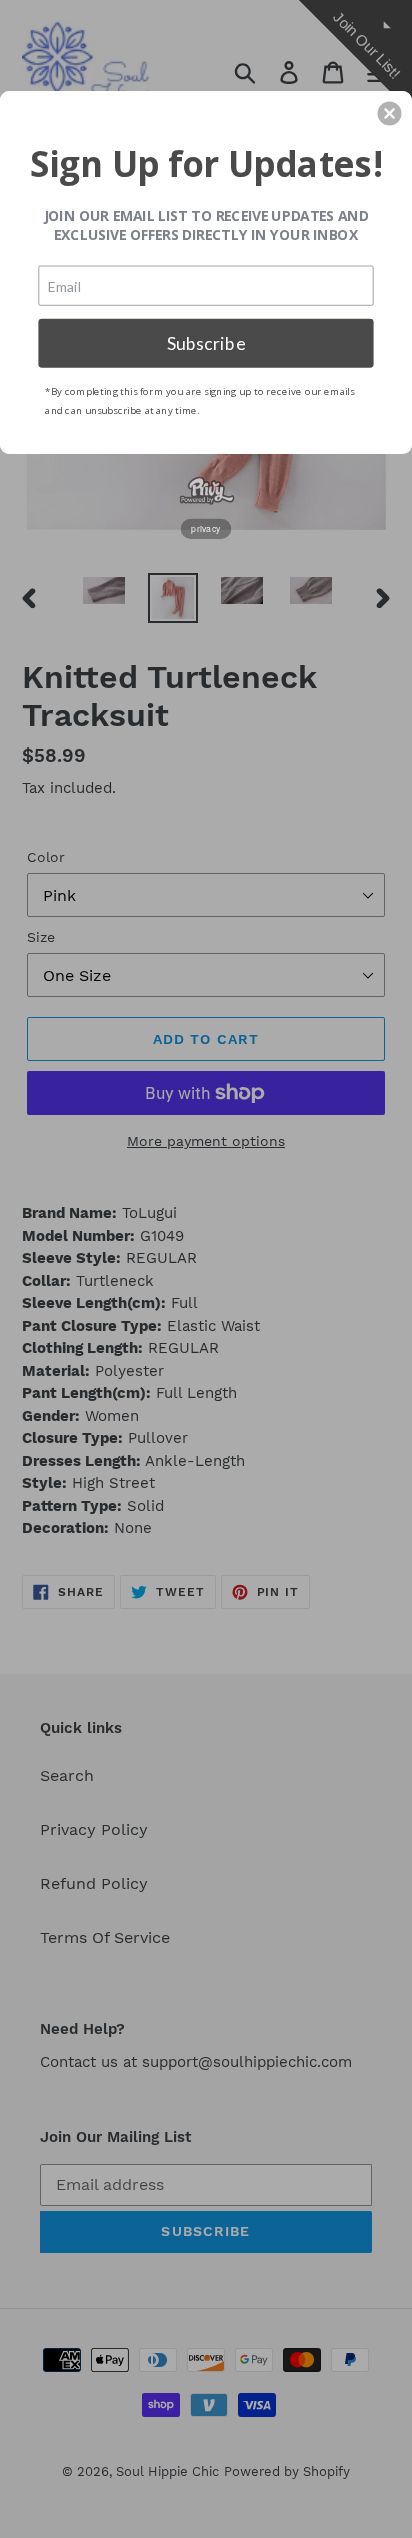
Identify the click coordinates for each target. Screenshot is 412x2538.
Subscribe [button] (206, 342)
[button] (390, 113)
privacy (206, 528)
